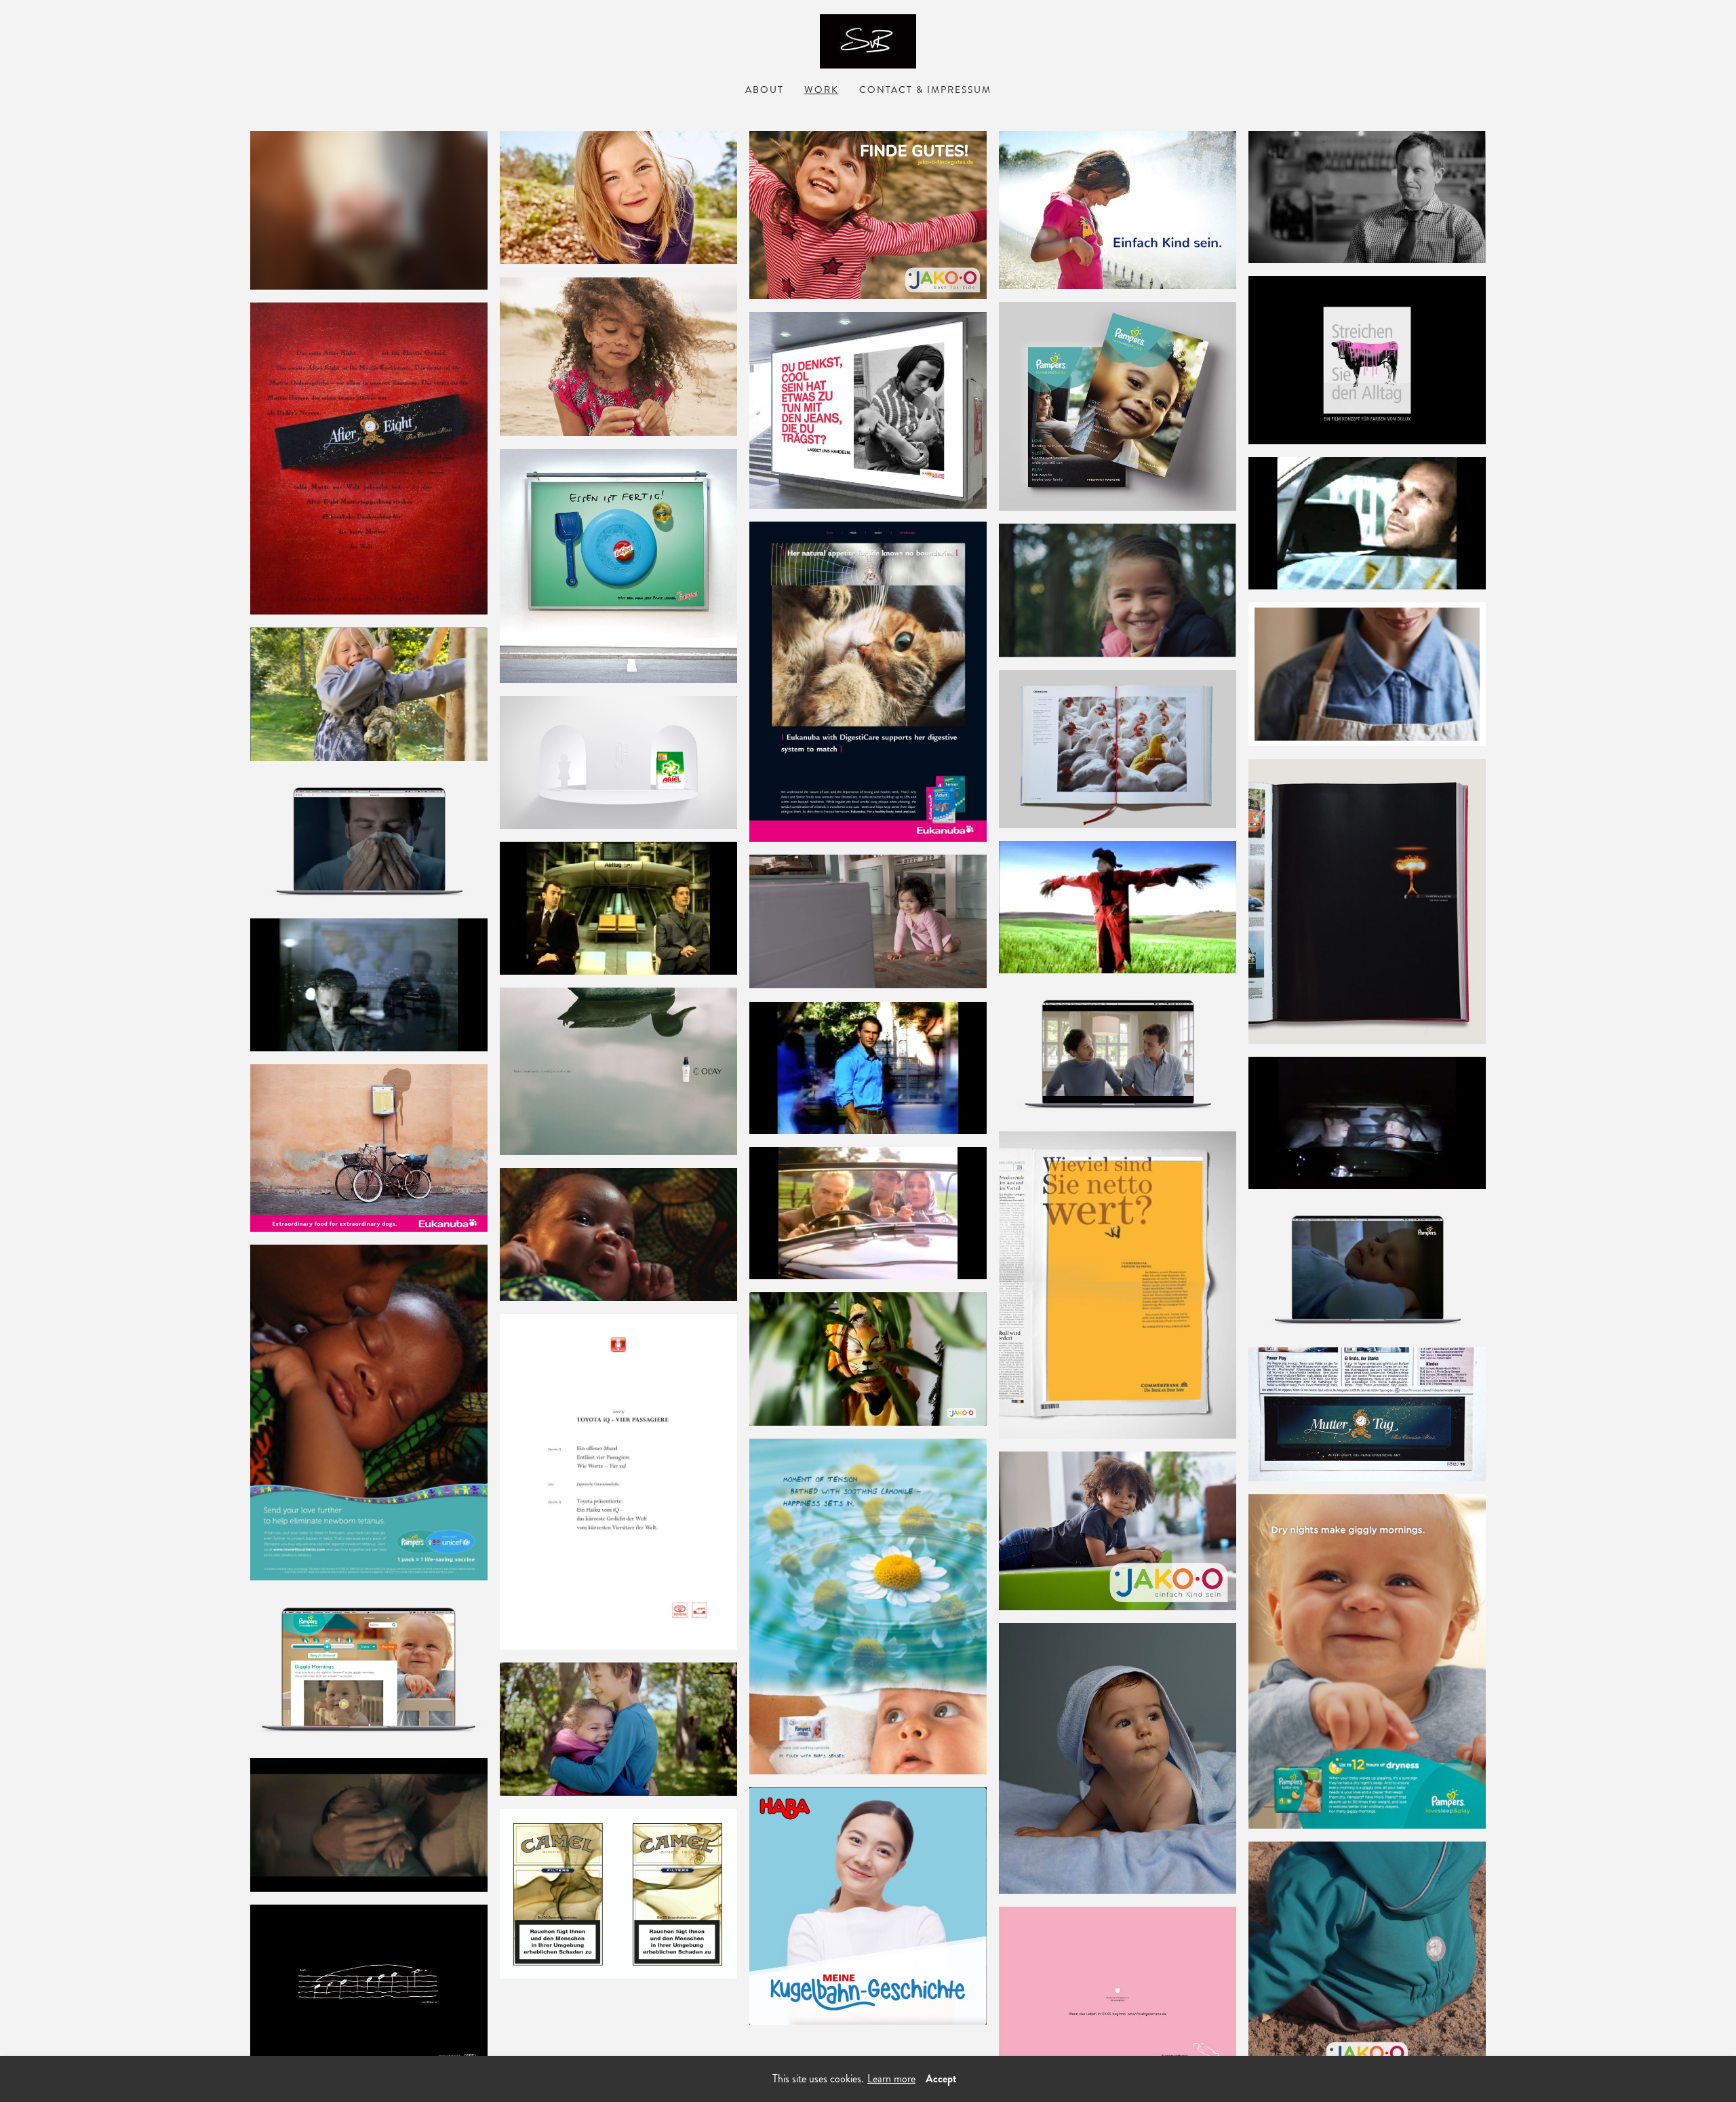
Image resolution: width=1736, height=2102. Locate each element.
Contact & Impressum (925, 90)
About (765, 90)
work (822, 90)
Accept (941, 2079)
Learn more (891, 2079)
